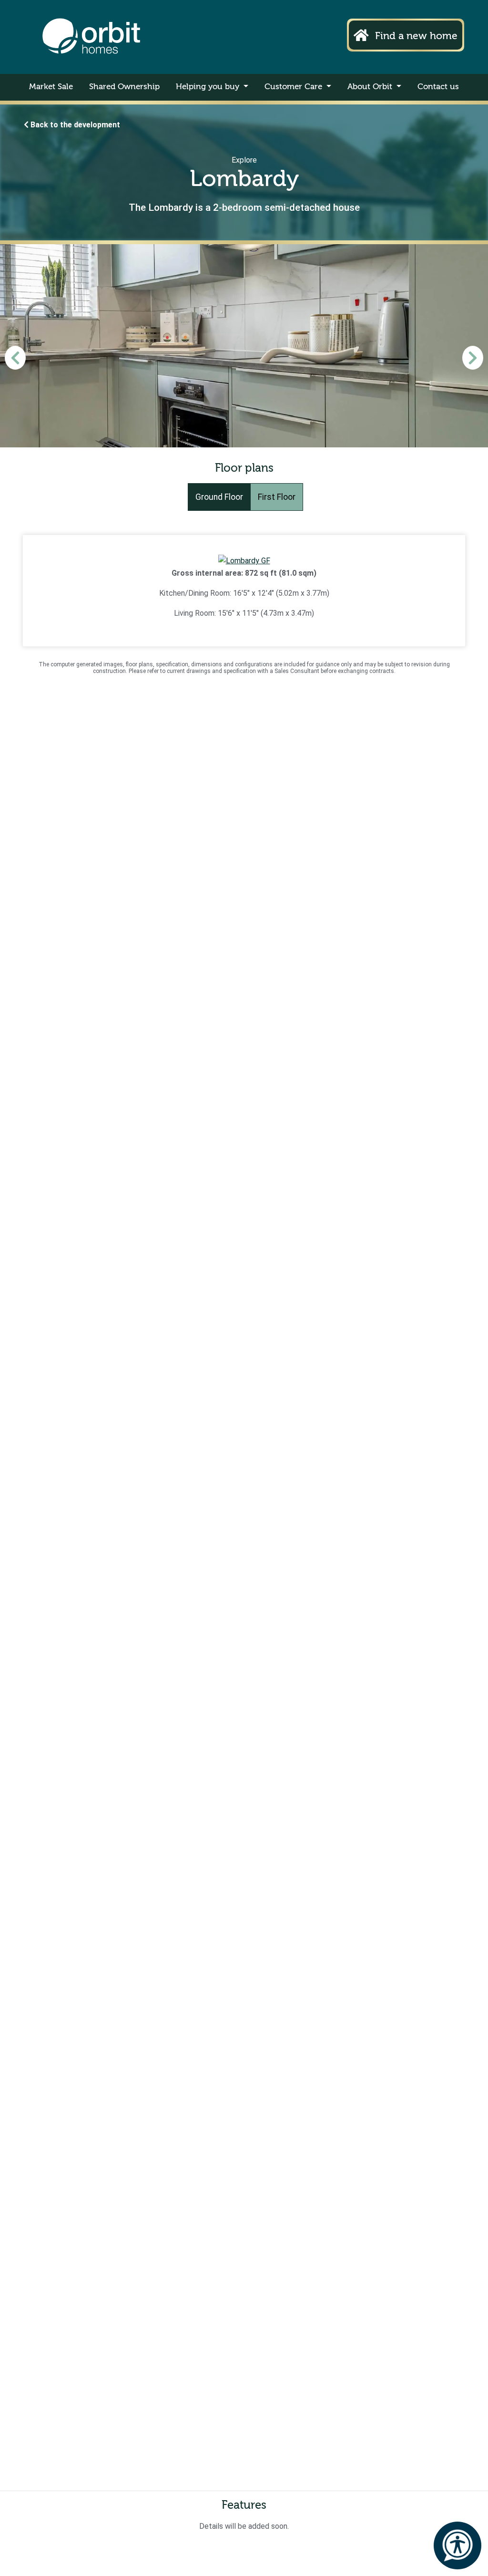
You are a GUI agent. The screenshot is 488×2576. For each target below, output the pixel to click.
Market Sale (51, 87)
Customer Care (295, 87)
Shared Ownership (124, 87)
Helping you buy (209, 87)
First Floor (277, 497)
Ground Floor (219, 497)
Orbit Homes (91, 37)
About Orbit (371, 87)
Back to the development (74, 125)
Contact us (438, 87)
